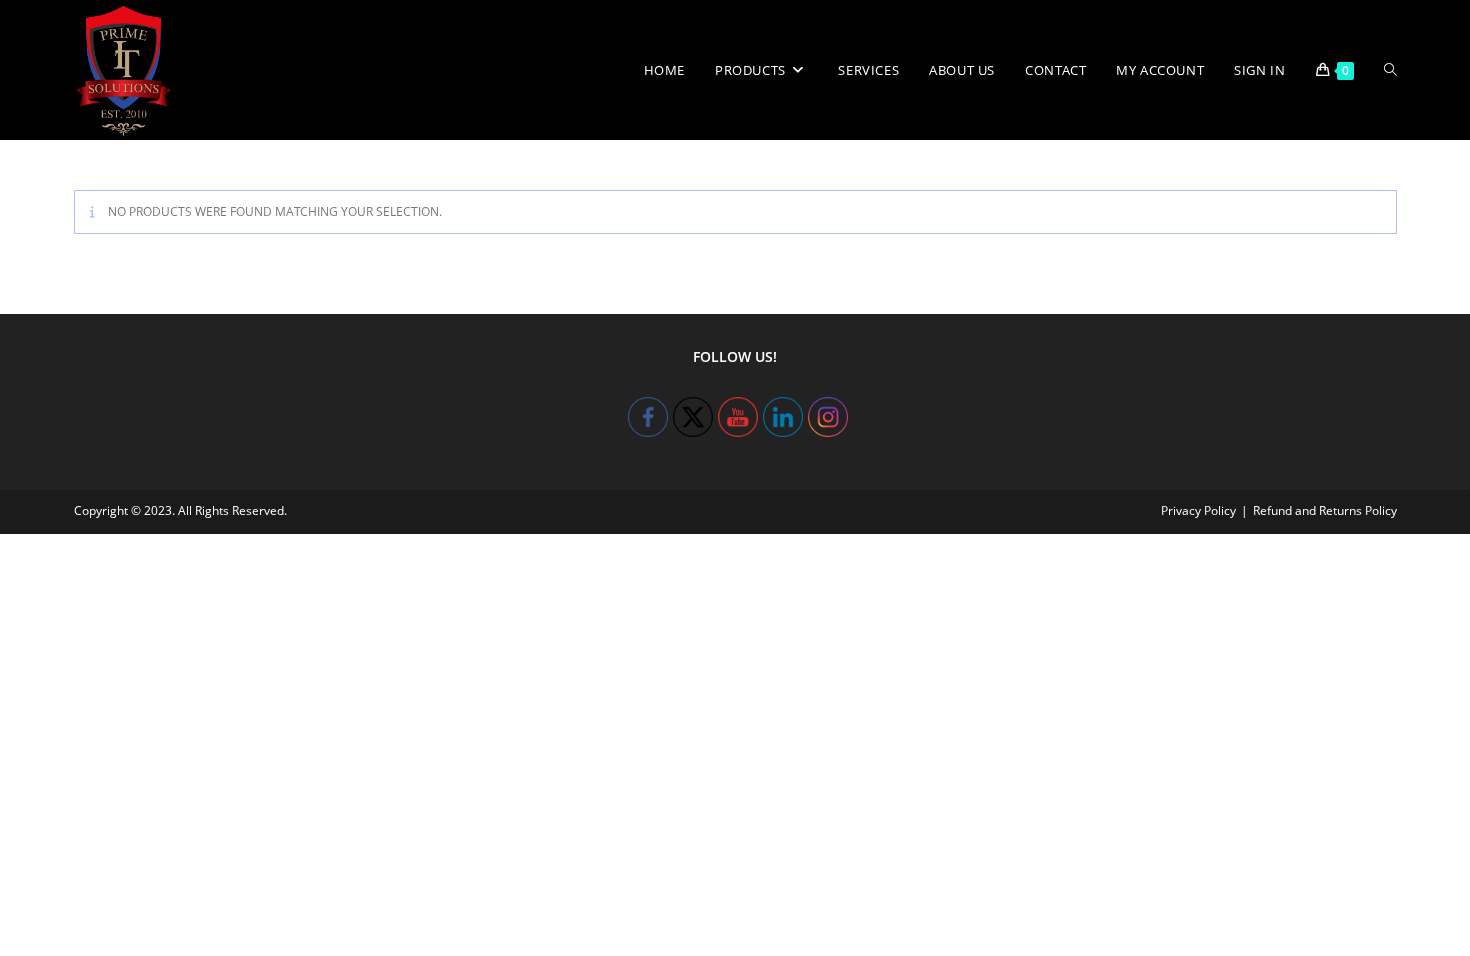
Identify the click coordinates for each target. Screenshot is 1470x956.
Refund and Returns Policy (1325, 510)
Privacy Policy (1198, 510)
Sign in (1259, 70)
